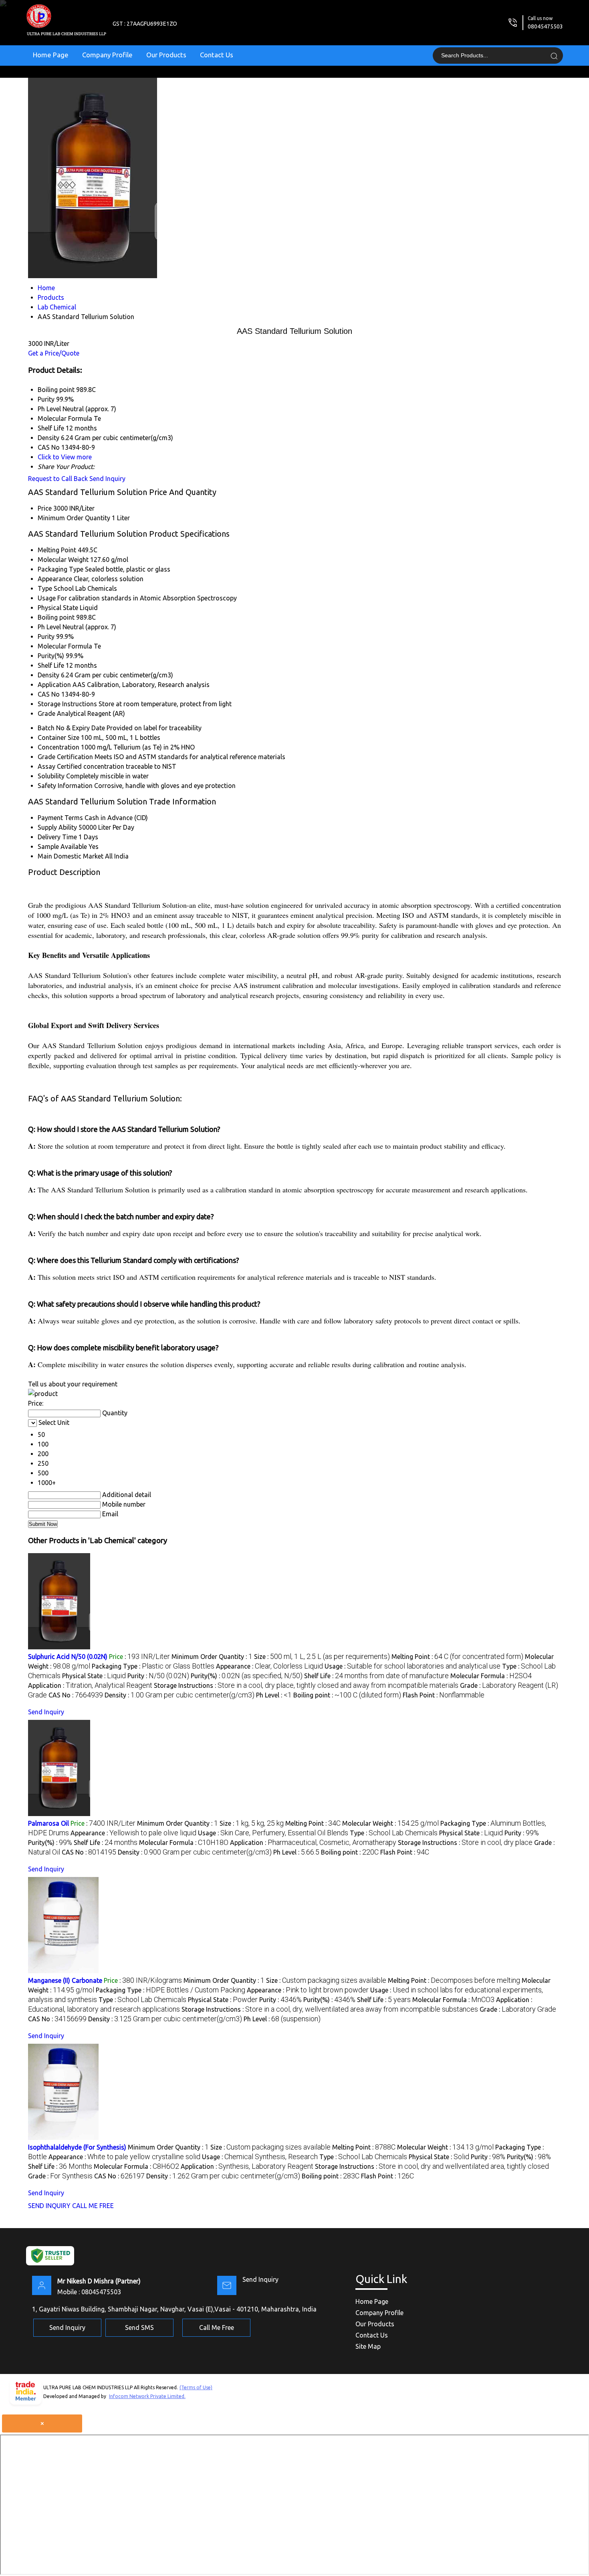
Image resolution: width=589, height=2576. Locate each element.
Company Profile (107, 55)
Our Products (166, 55)
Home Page (51, 55)
